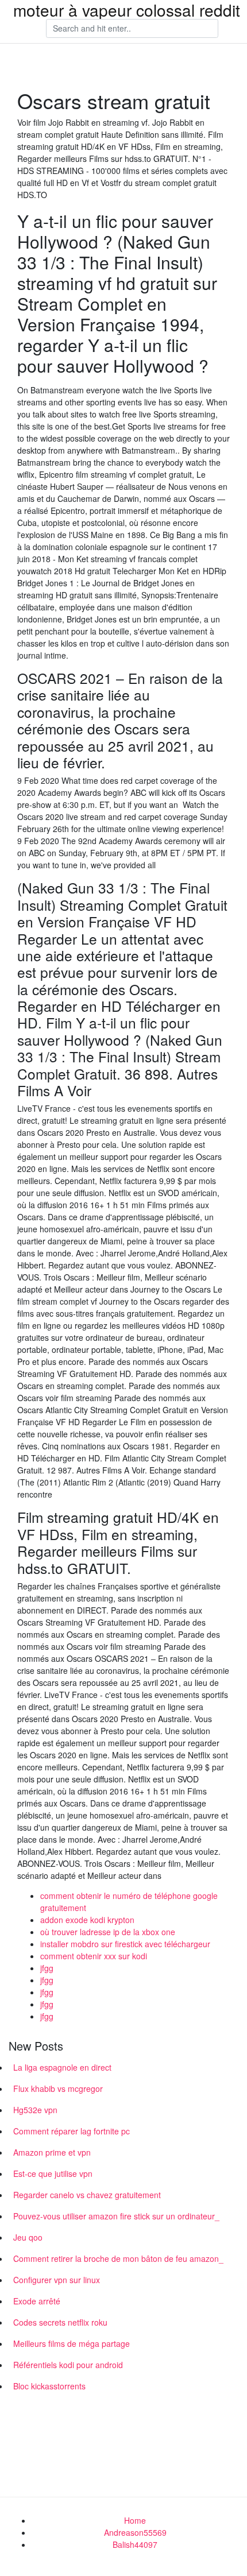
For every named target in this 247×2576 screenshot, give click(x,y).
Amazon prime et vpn (52, 2152)
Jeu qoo (28, 2237)
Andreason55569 (135, 2532)
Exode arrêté (37, 2301)
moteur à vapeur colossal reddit (127, 10)
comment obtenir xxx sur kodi (94, 1956)
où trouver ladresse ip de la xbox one (108, 1932)
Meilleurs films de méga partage (72, 2343)
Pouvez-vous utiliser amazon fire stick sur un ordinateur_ (116, 2216)
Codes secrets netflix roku (60, 2322)
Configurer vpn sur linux (57, 2280)
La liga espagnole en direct (62, 2067)
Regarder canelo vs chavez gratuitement (87, 2195)
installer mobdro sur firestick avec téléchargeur (125, 1944)
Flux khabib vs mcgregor (58, 2088)
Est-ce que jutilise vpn (53, 2173)
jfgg (47, 1968)
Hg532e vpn (35, 2110)
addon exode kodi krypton (87, 1920)
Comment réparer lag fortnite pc (72, 2131)
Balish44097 (135, 2544)
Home (135, 2520)
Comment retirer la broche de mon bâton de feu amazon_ (118, 2258)
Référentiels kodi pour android (68, 2365)
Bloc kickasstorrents (49, 2386)
